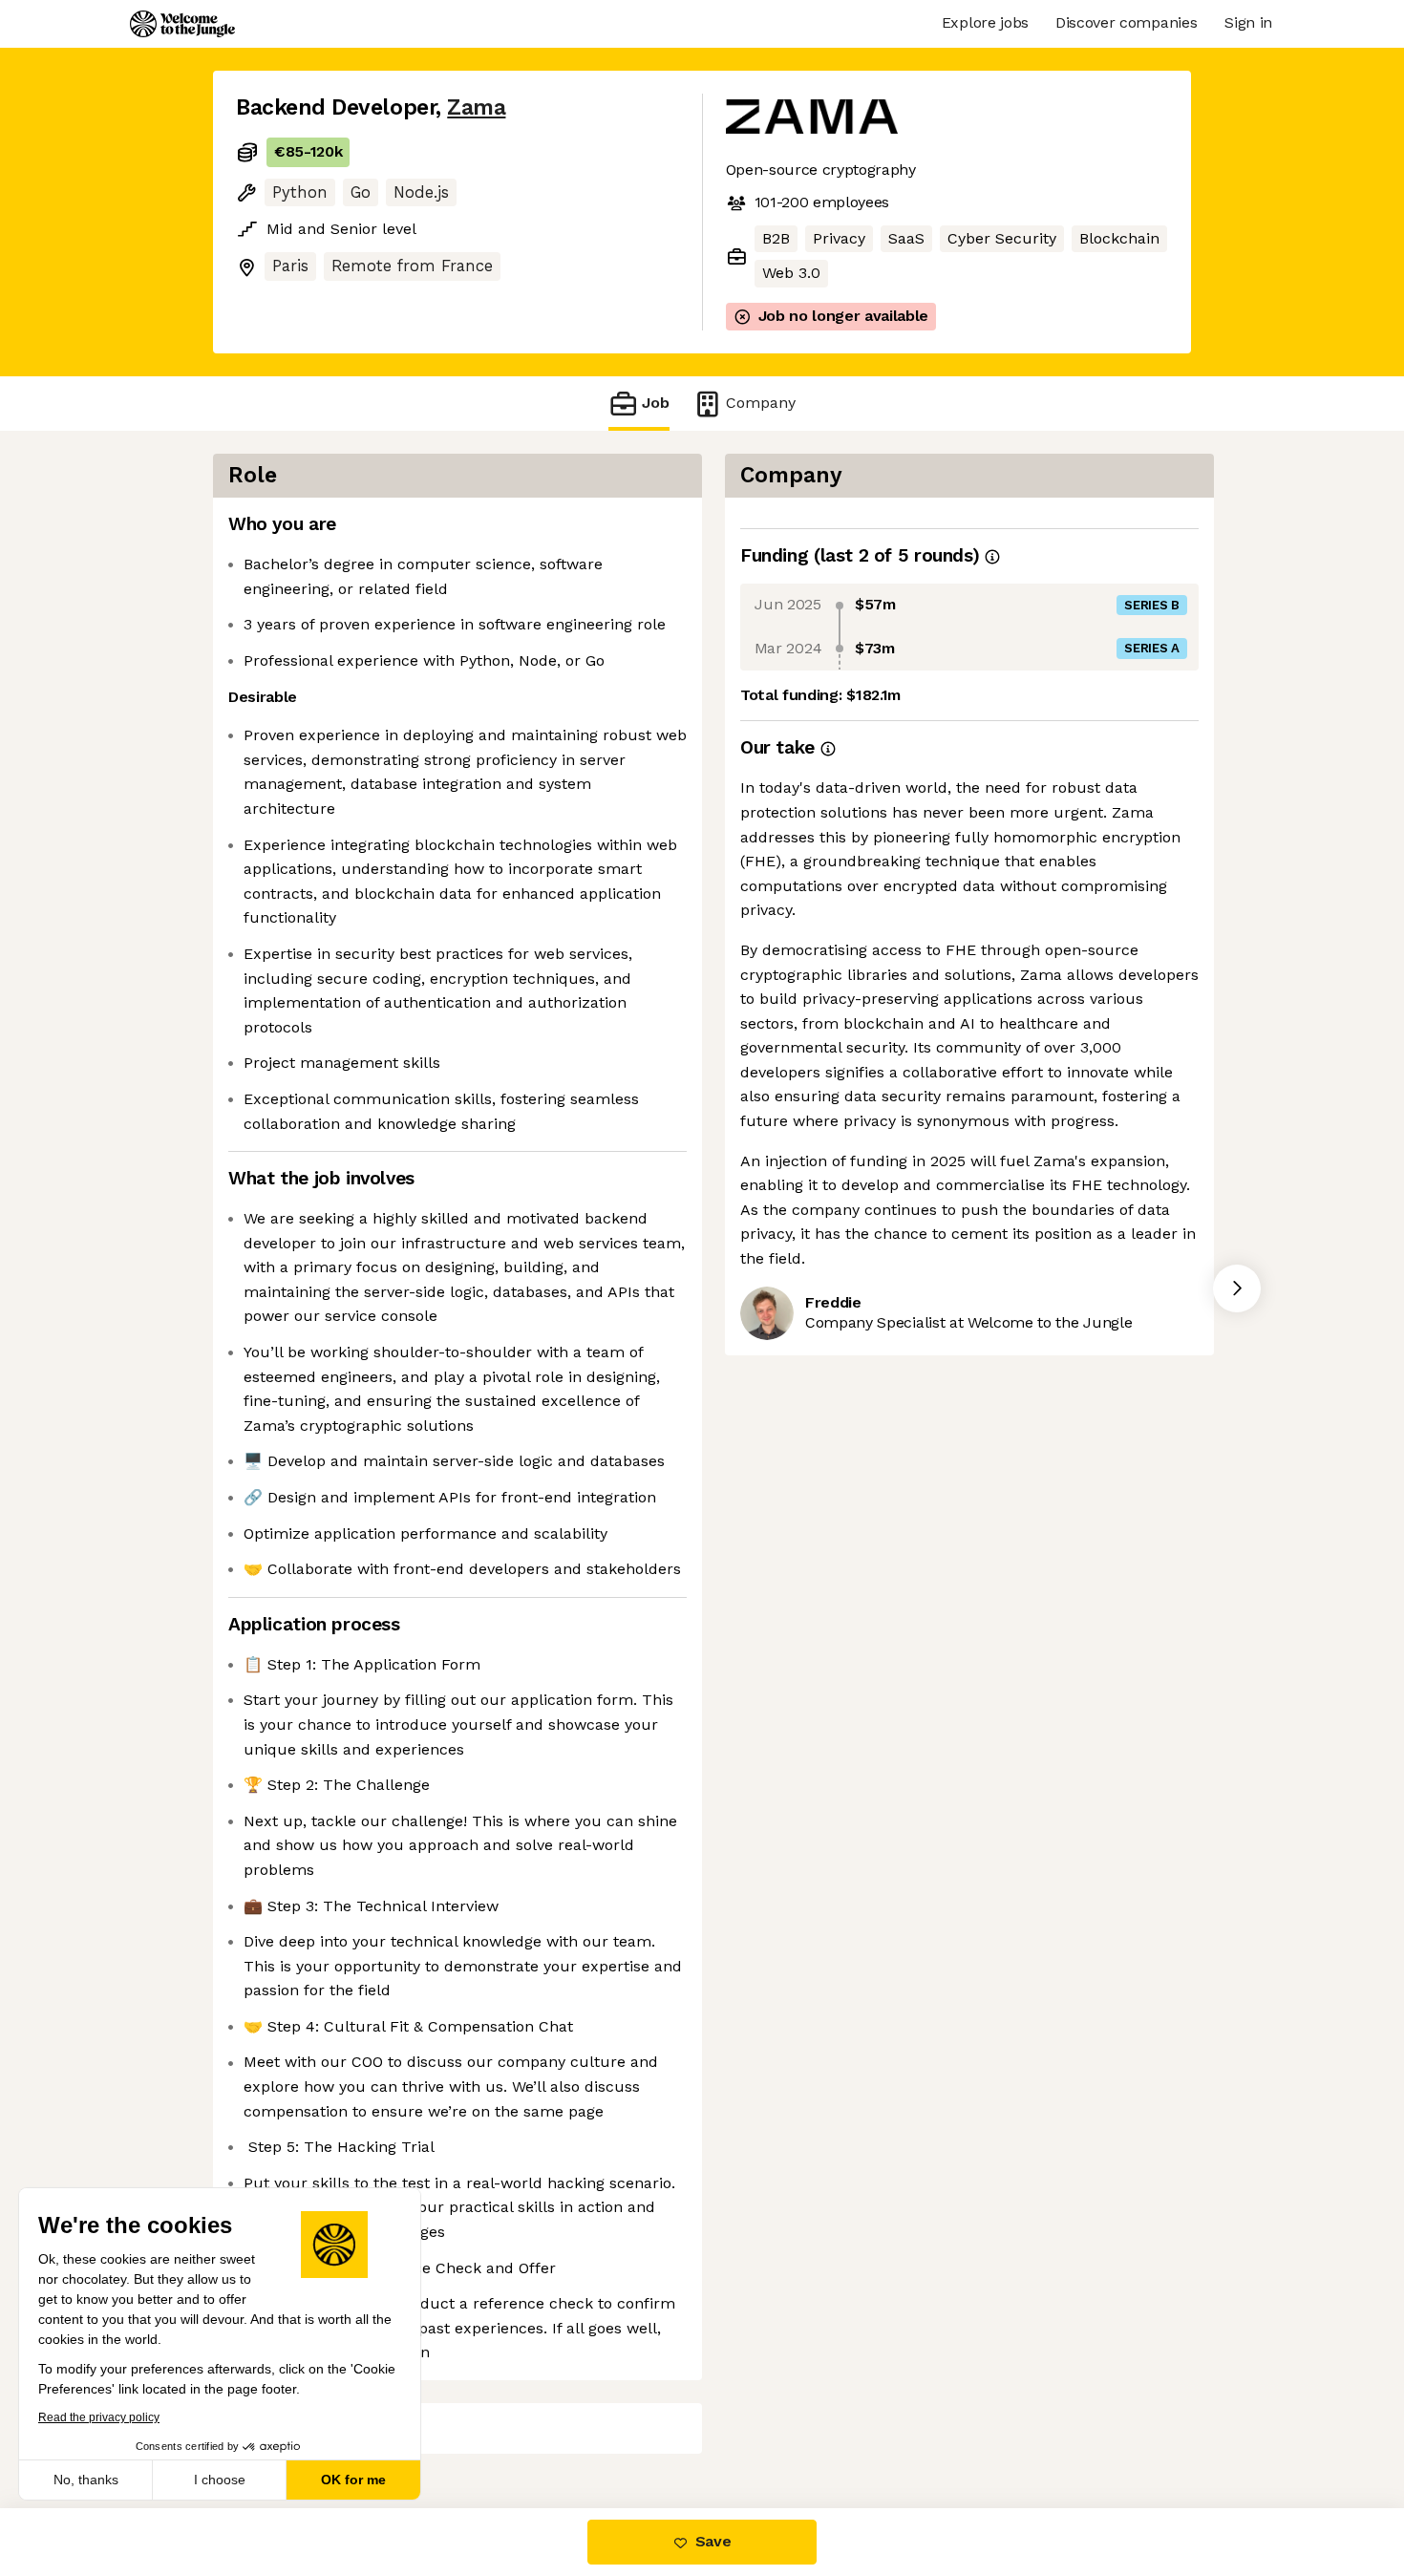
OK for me (353, 2480)
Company (761, 403)
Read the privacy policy (99, 2417)
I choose (220, 2480)
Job (656, 403)
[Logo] (182, 24)
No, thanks (86, 2480)
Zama (476, 107)
